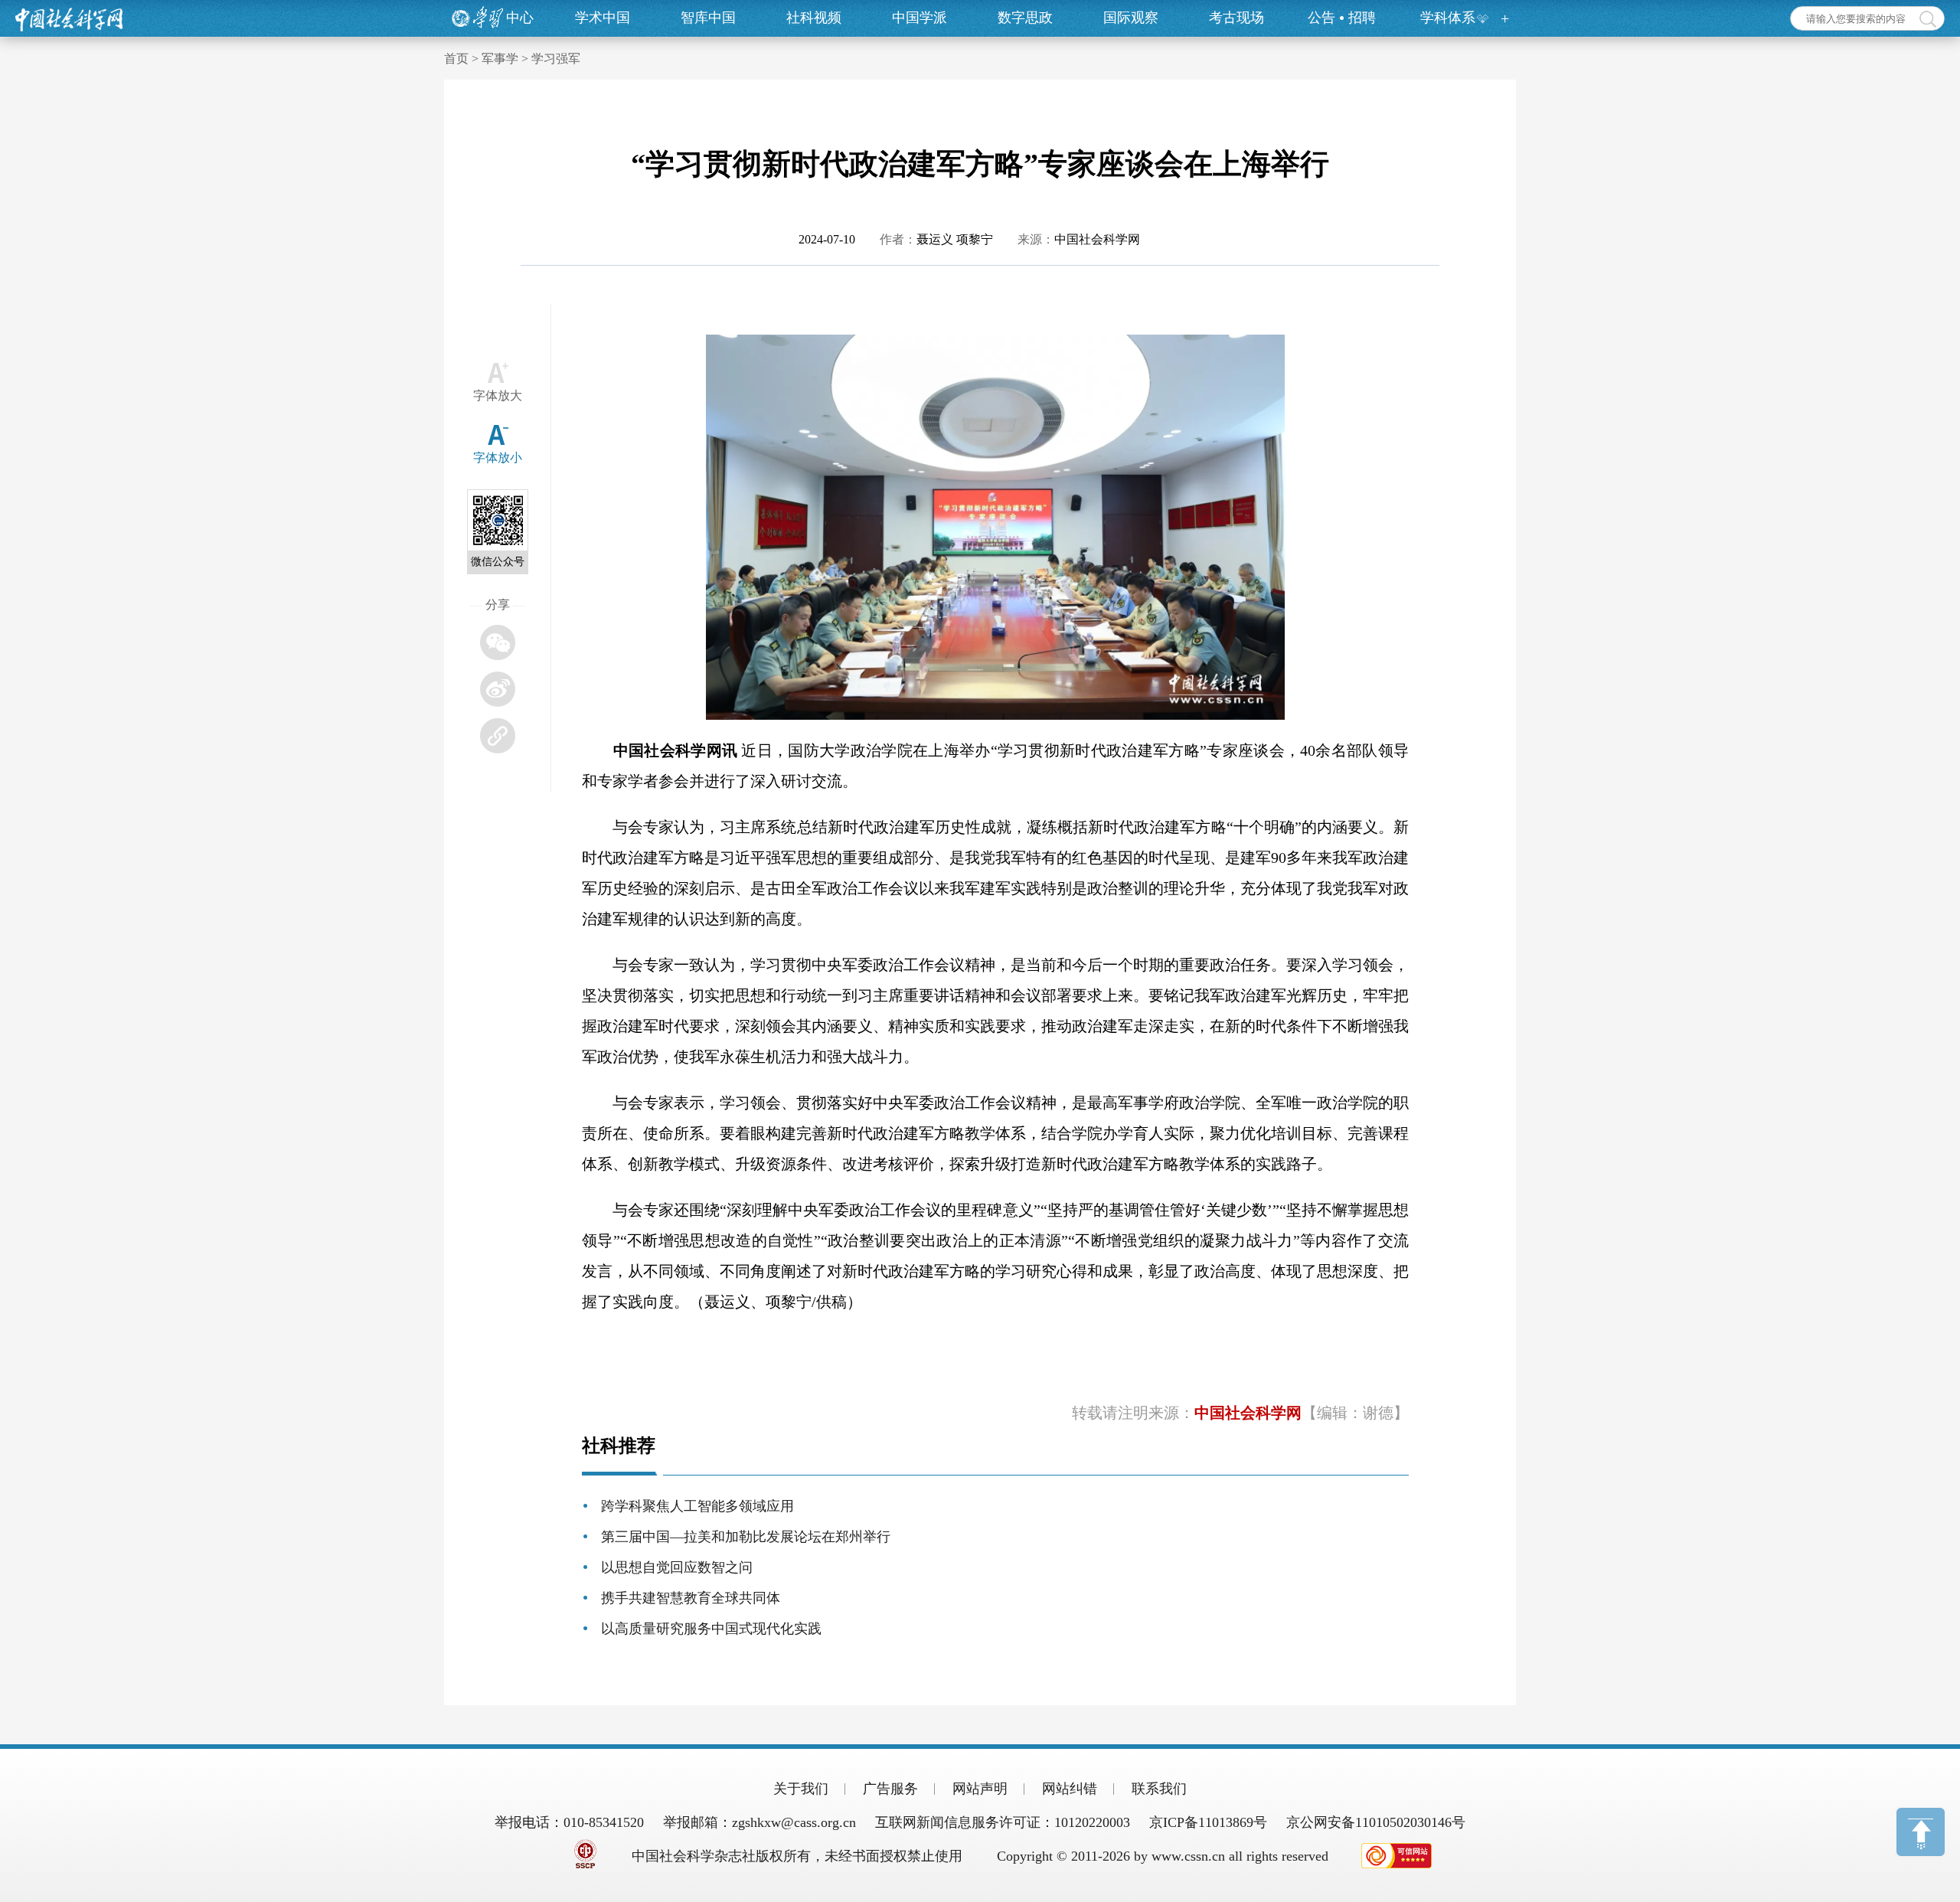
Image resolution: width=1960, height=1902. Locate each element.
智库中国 (708, 18)
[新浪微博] (498, 689)
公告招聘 (1342, 18)
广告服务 (890, 1789)
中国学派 (920, 18)
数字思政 (1025, 18)
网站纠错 (1070, 1789)
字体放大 (498, 395)
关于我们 (801, 1789)
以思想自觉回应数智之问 (677, 1567)
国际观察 (1131, 18)
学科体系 (1448, 18)
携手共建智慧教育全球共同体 (691, 1598)
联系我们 (1159, 1789)
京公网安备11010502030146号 (1376, 1822)
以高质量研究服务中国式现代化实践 (711, 1629)
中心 (520, 18)
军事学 (500, 59)
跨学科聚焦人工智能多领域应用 (697, 1506)
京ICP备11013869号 (1208, 1822)
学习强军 (556, 59)
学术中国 (603, 18)
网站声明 (980, 1789)
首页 (456, 59)
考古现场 (1236, 18)
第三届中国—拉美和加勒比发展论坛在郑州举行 (746, 1537)
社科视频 (814, 18)
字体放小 (498, 458)
